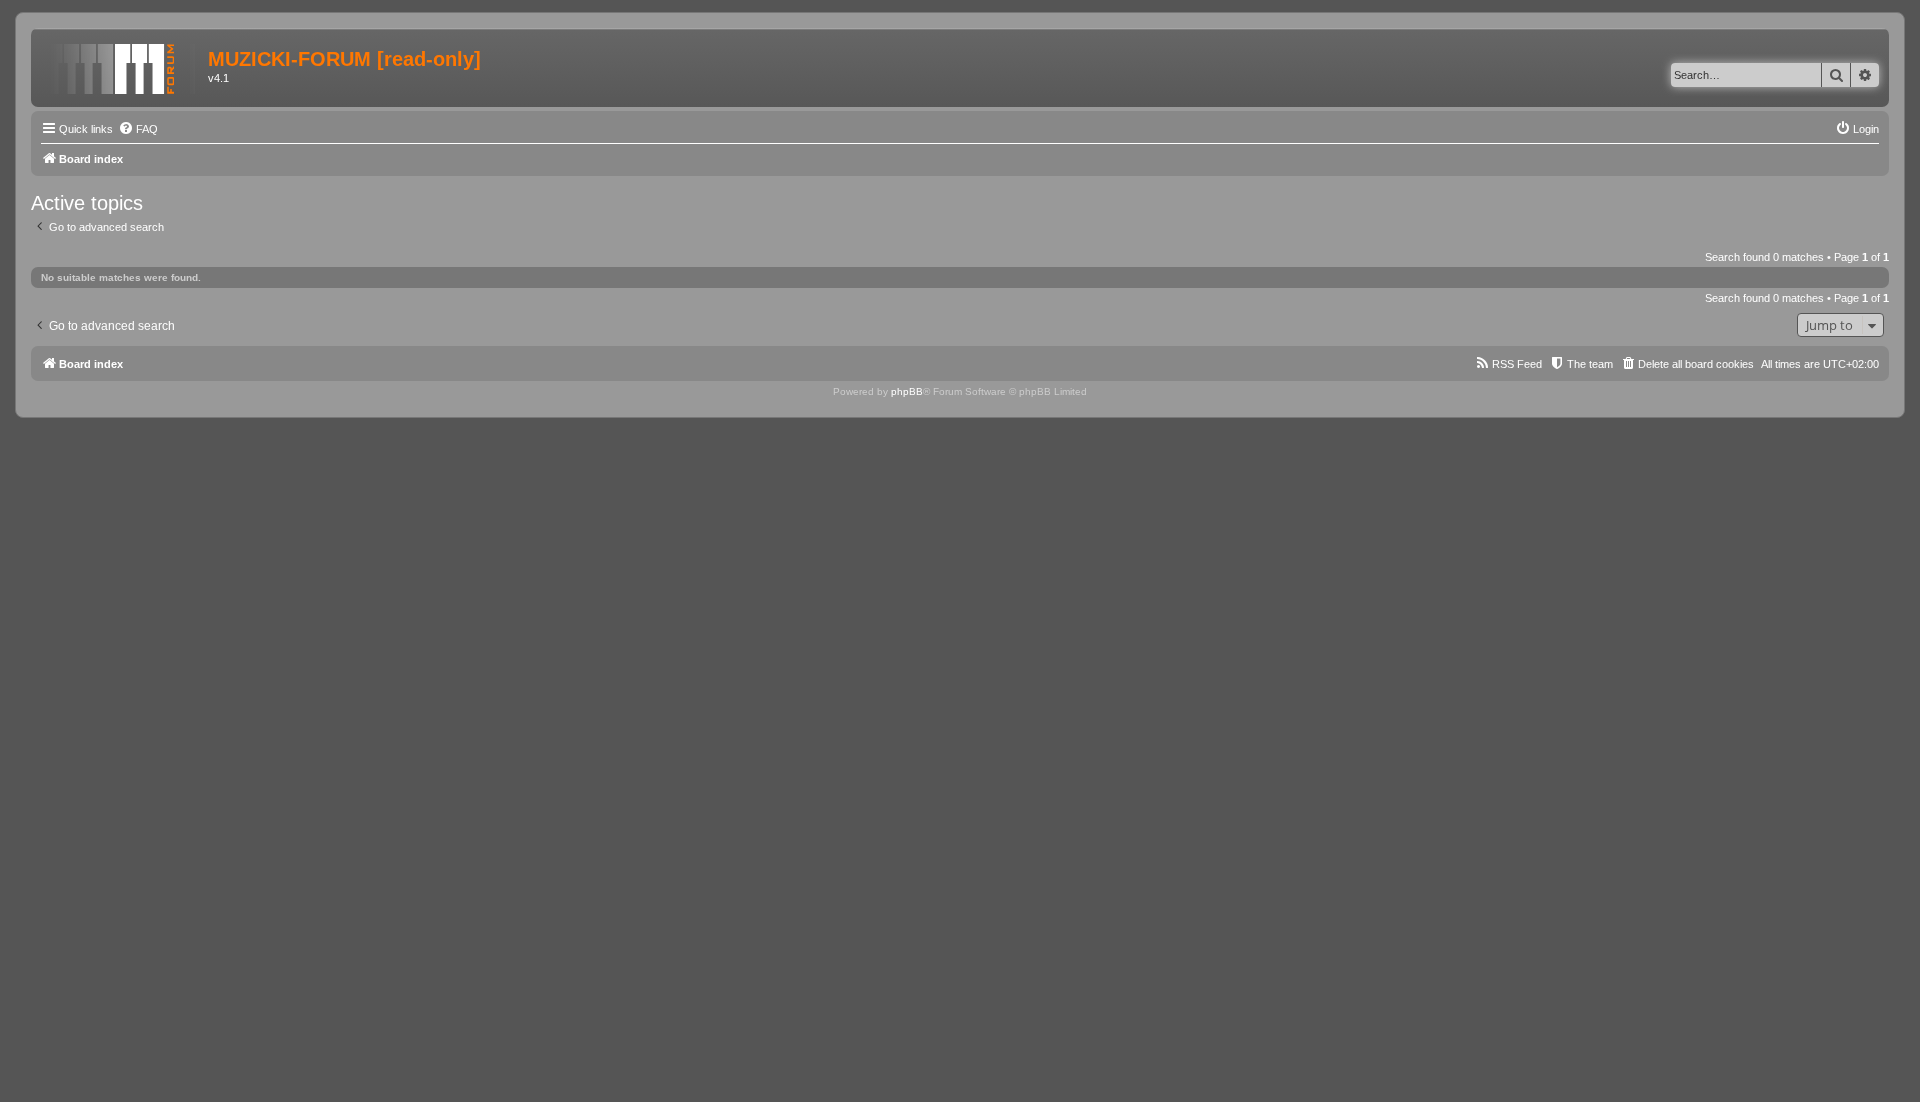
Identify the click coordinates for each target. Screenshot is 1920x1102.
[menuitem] (138, 129)
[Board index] (122, 65)
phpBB (907, 391)
